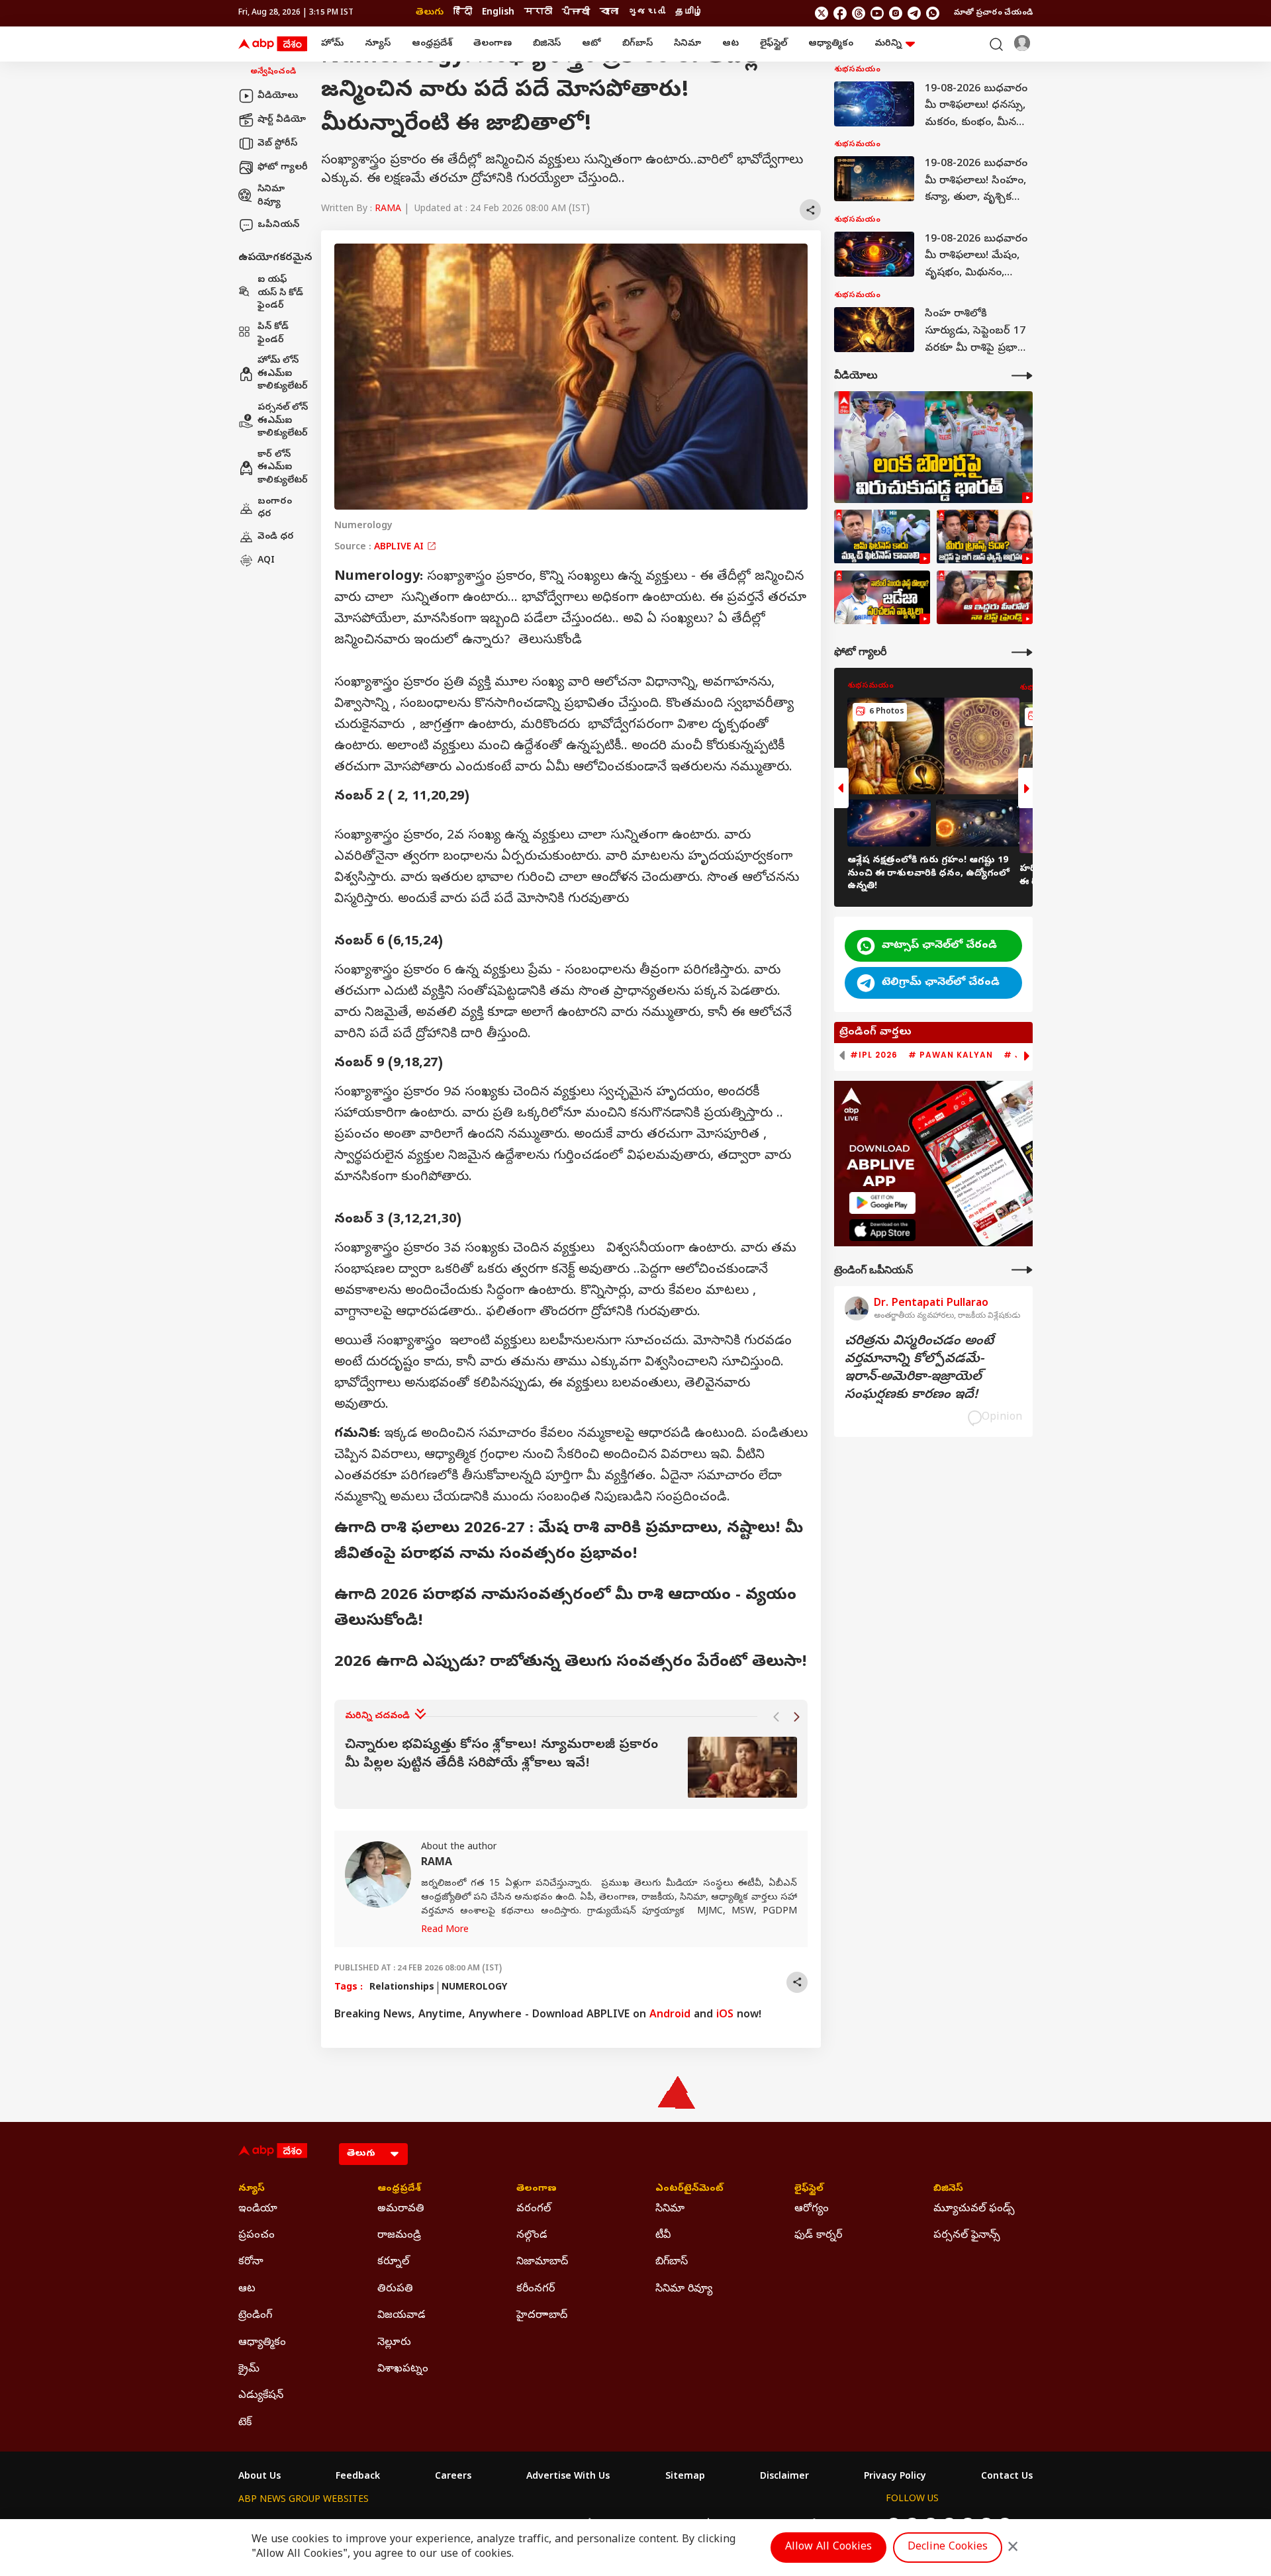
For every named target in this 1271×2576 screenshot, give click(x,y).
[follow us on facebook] (840, 13)
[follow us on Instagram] (896, 13)
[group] (571, 1768)
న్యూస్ (378, 44)
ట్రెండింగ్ (255, 2316)
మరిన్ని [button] (888, 44)
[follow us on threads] (859, 13)
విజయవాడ (401, 2316)
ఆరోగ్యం (812, 2209)
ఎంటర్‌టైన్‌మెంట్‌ (689, 2189)
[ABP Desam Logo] (273, 44)
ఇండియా (258, 2209)
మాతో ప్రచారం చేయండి (993, 13)
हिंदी (463, 13)
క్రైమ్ (249, 2369)
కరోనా (251, 2262)
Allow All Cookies (828, 2548)
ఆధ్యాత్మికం (831, 44)
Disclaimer (784, 2477)
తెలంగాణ (493, 44)
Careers (453, 2477)
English (498, 13)
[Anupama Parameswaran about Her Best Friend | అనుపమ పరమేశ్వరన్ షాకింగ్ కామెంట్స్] (985, 598)
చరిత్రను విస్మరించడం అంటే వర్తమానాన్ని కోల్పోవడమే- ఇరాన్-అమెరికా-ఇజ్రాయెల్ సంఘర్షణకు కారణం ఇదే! (919, 1369)
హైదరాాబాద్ (542, 2316)
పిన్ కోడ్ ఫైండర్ (273, 334)
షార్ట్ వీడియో (282, 119)
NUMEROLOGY (474, 1988)
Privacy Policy (895, 2477)
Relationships (402, 1988)
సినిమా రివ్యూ (271, 196)
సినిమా (687, 44)
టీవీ (663, 2236)
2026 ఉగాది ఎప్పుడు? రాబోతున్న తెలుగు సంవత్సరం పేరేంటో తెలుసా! (571, 1663)
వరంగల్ (534, 2209)
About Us (259, 2477)
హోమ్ (332, 44)
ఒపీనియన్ (278, 225)
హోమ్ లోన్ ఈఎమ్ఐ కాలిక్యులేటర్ (283, 374)
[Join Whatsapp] (933, 13)
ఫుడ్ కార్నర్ (818, 2236)
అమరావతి (401, 2209)
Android (670, 2015)
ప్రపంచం (257, 2236)
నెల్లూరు (394, 2343)
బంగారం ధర (275, 508)
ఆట (730, 44)
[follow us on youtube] (877, 13)
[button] (776, 1717)
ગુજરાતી (647, 13)
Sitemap (685, 2477)
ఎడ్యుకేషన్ (261, 2396)
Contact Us (1007, 2477)
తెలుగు (430, 13)
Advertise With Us (568, 2477)
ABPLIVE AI (400, 548)
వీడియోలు (278, 96)
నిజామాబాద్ (542, 2262)
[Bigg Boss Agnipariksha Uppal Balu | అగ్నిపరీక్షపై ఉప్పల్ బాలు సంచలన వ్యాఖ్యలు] (985, 537)
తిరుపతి (395, 2289)
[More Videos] (1022, 376)
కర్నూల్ (393, 2262)
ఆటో (591, 44)
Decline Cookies (948, 2548)
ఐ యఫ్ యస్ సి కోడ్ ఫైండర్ (280, 293)
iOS (725, 2015)
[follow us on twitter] (822, 13)
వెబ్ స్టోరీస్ (277, 143)
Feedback (358, 2477)
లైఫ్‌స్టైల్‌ (774, 44)
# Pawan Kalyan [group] (951, 1055)
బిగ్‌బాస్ (637, 44)
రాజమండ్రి (399, 2236)
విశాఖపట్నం (403, 2369)
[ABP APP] (882, 1203)
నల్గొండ (532, 2236)
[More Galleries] (1022, 652)
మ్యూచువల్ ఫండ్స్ (974, 2209)
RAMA (388, 209)
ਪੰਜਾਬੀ (576, 13)
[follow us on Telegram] (914, 13)
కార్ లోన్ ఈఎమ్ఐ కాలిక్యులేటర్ (283, 467)
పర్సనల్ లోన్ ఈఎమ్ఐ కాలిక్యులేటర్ (283, 421)
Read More (445, 1930)
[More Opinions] (1022, 1270)
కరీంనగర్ (536, 2289)
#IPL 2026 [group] (874, 1055)
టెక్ (245, 2423)
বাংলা (609, 13)
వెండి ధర (276, 536)
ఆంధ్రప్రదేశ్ (432, 44)
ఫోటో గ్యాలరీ (283, 167)
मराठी (538, 13)
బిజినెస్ (547, 44)
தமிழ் (689, 13)
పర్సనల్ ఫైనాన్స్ (967, 2236)
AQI (266, 560)
